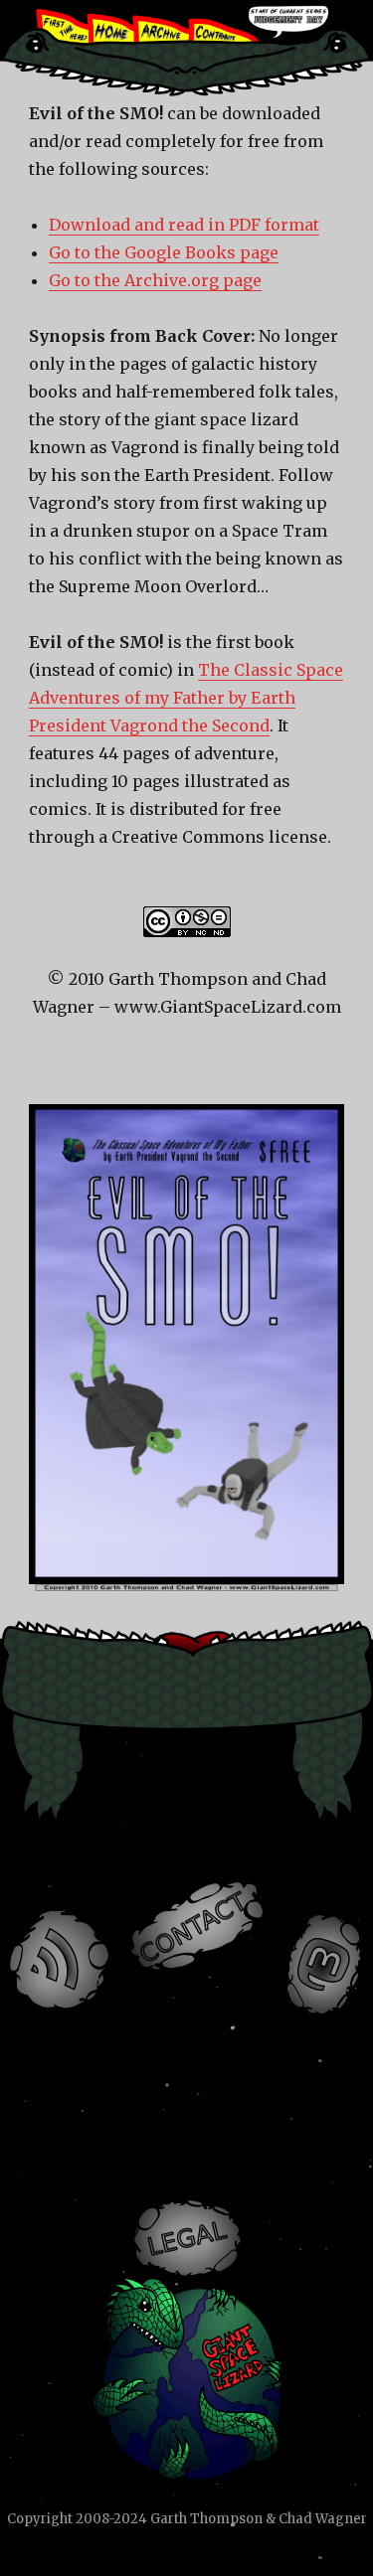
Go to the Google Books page (164, 252)
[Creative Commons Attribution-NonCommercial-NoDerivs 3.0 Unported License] (186, 922)
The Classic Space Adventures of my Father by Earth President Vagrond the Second (186, 698)
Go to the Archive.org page (155, 280)
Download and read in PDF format (184, 225)
